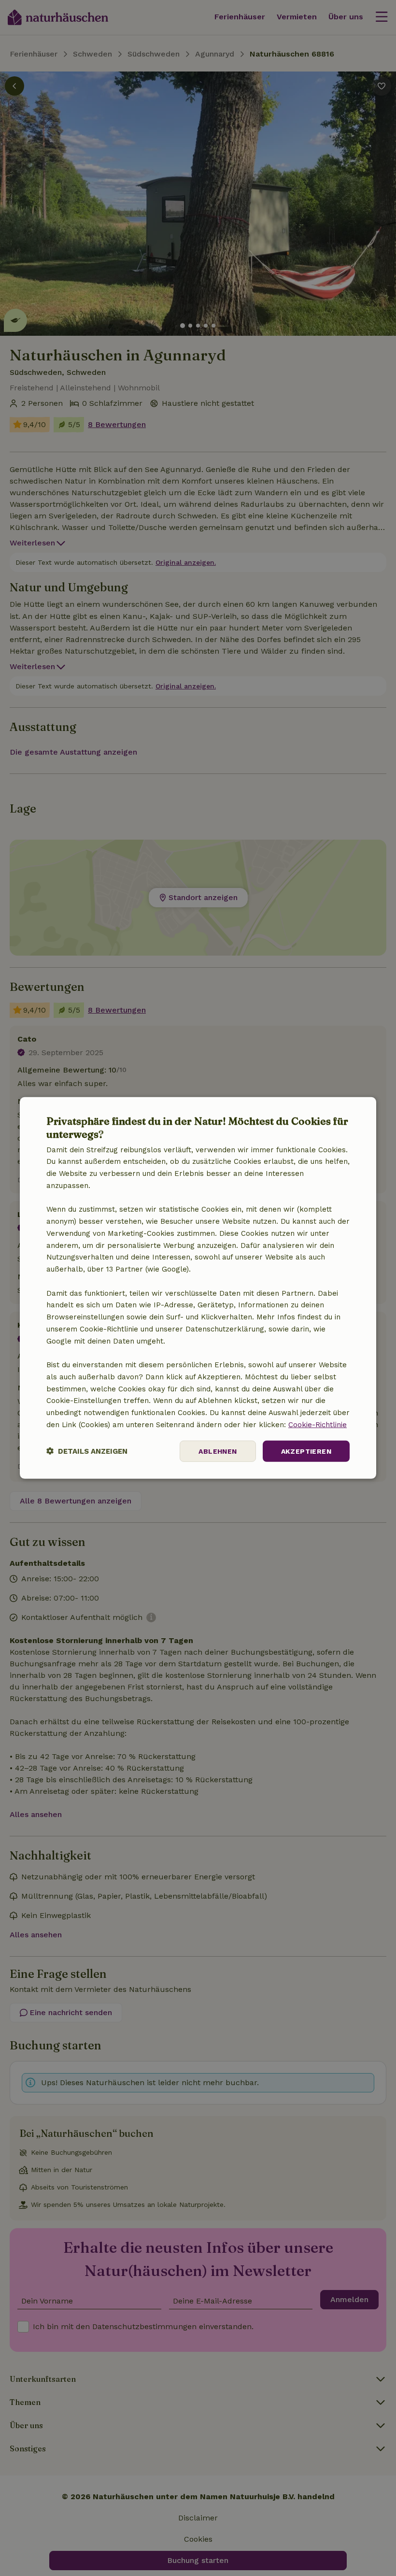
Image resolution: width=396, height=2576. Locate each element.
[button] (87, 1451)
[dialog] (198, 1288)
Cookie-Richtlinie (318, 1425)
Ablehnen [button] (218, 1451)
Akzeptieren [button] (306, 1451)
